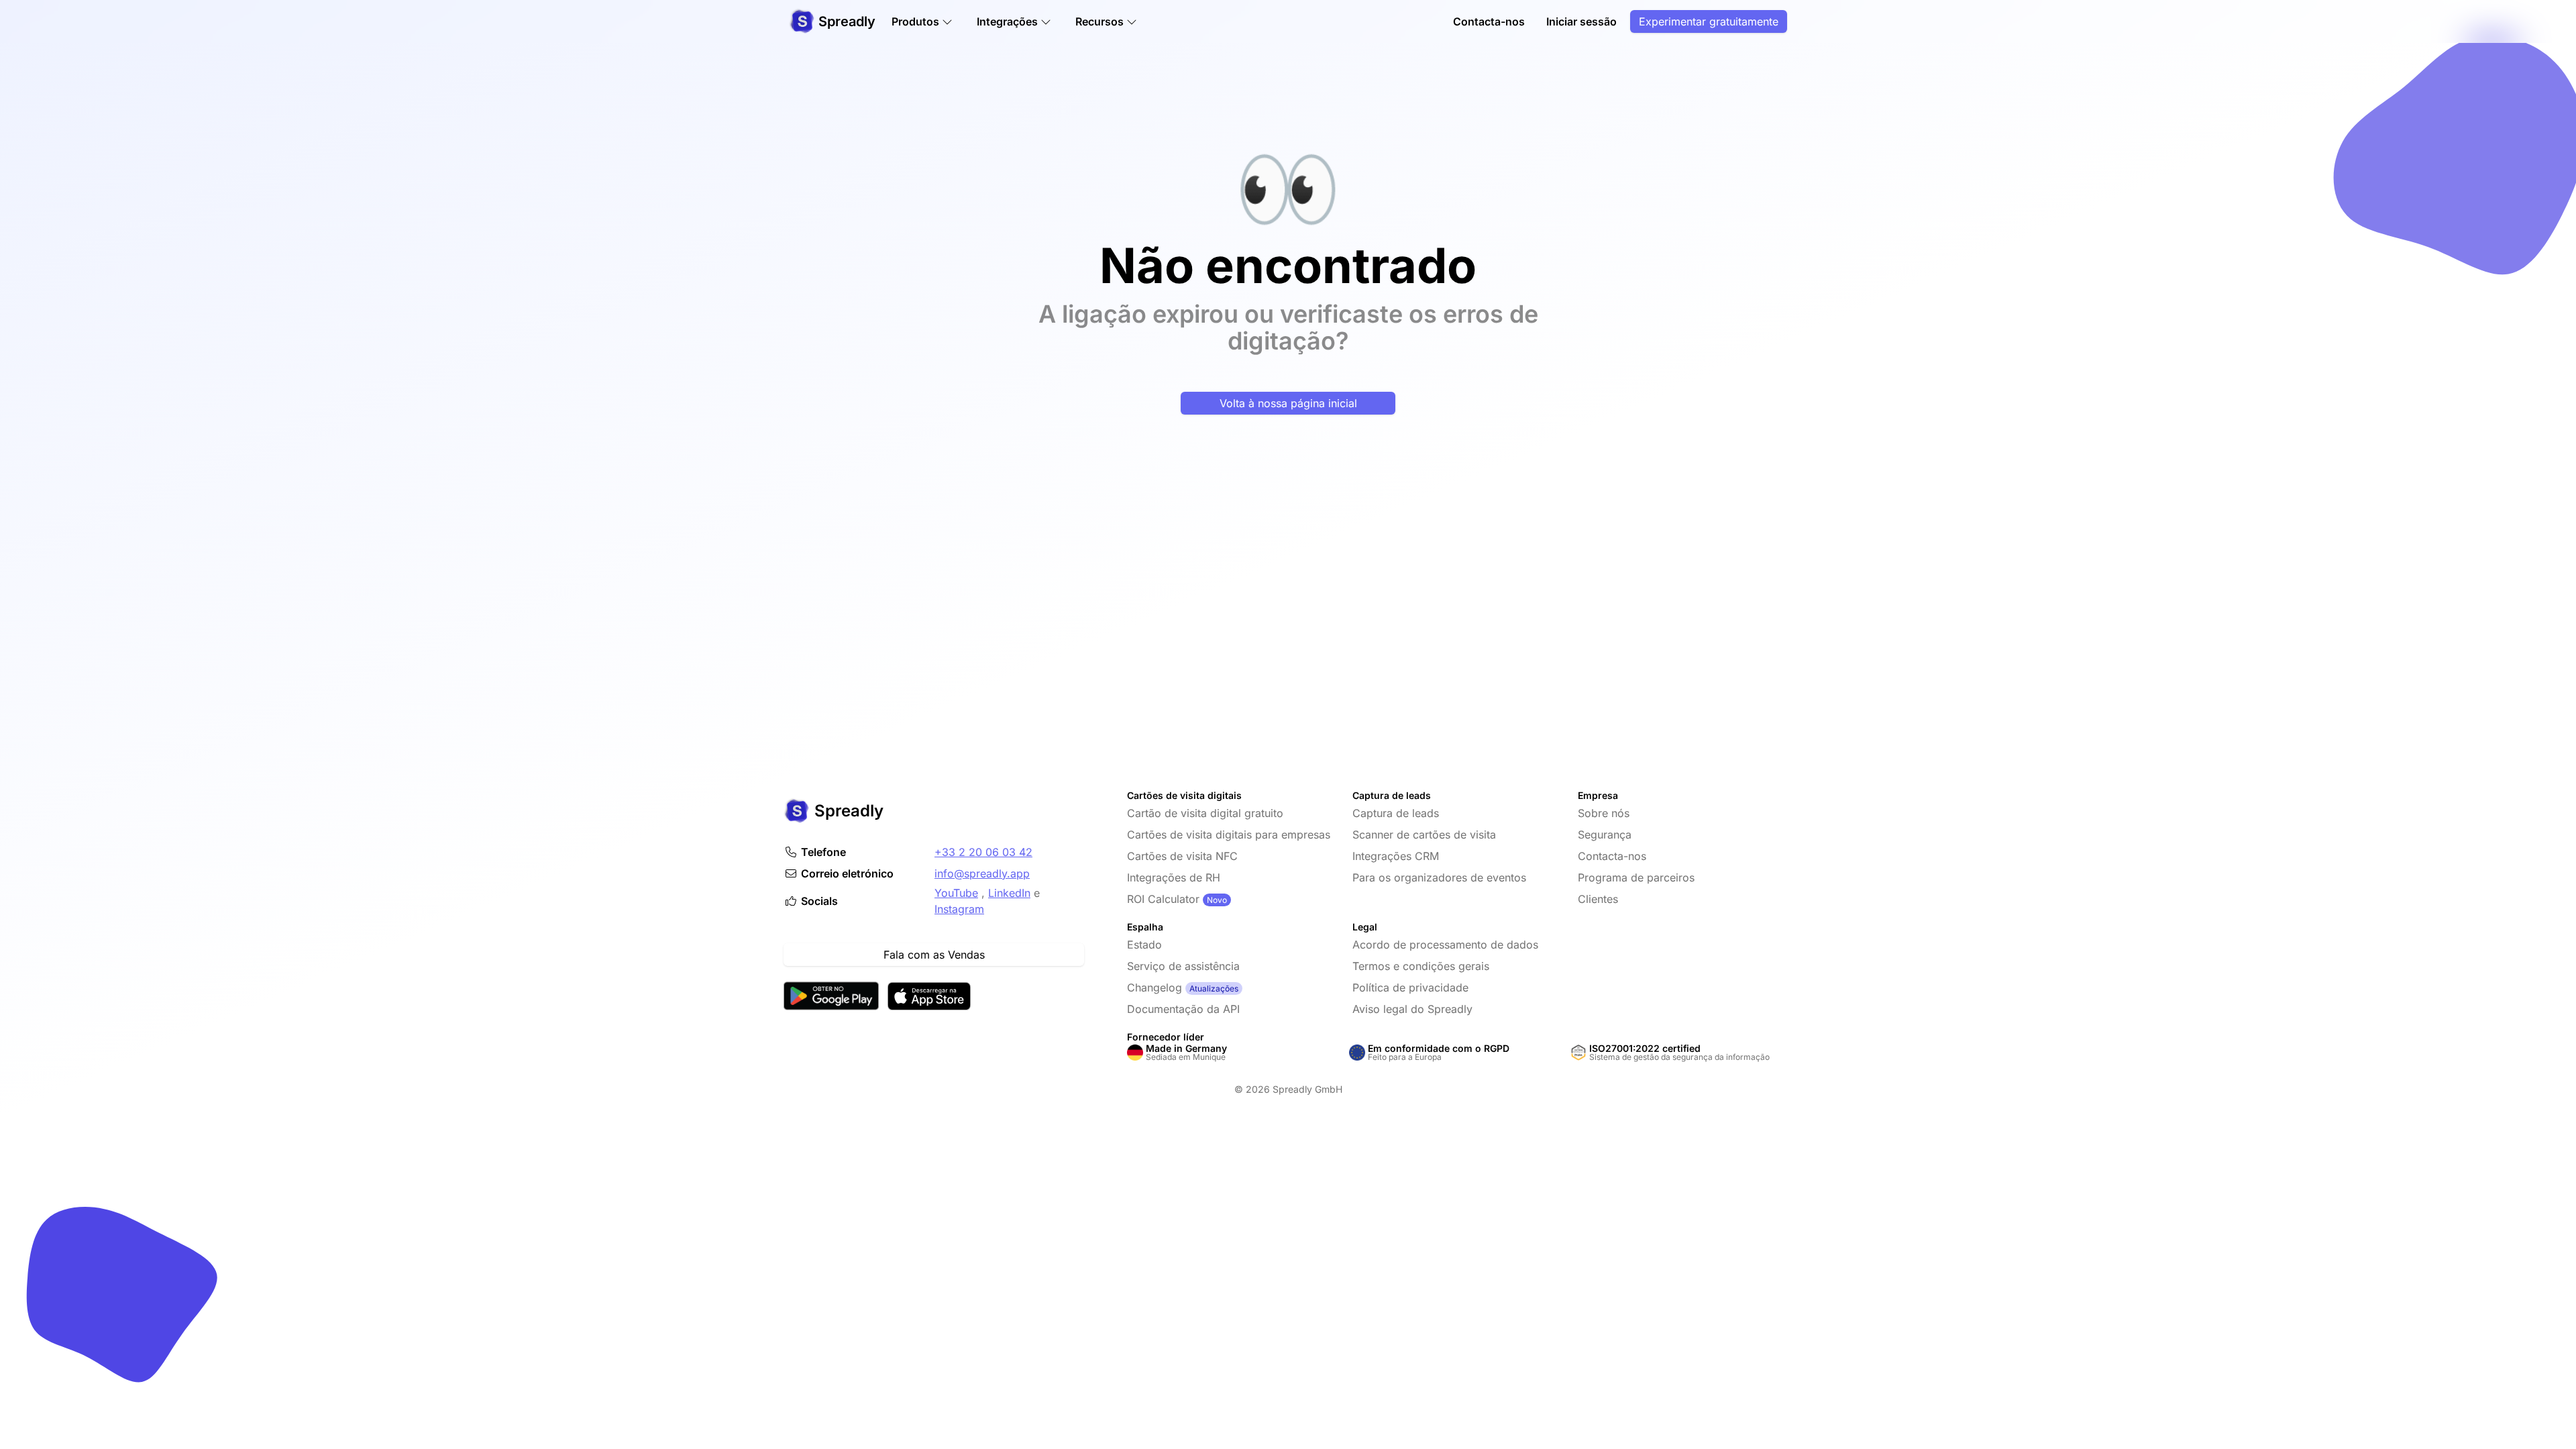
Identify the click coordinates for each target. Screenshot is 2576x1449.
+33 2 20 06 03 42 (983, 852)
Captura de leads (1396, 813)
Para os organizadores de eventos (1439, 877)
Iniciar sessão (1581, 21)
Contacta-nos (1489, 21)
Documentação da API (1183, 1009)
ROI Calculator (1163, 899)
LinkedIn (1009, 893)
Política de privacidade (1410, 987)
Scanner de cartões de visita (1424, 835)
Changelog (1155, 987)
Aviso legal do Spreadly (1412, 1009)
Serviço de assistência (1183, 966)
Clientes (1598, 899)
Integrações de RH (1174, 877)
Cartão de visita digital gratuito (1205, 813)
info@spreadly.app (982, 873)
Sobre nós (1604, 813)
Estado (1144, 945)
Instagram (959, 909)
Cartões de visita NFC (1182, 856)
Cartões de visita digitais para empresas (1229, 835)
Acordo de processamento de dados (1445, 945)
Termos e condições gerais (1421, 966)
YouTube (956, 893)
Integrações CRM (1396, 856)
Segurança (1605, 835)
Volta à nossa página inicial (1288, 403)
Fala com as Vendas (934, 955)
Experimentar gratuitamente (1709, 21)
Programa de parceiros (1636, 877)
